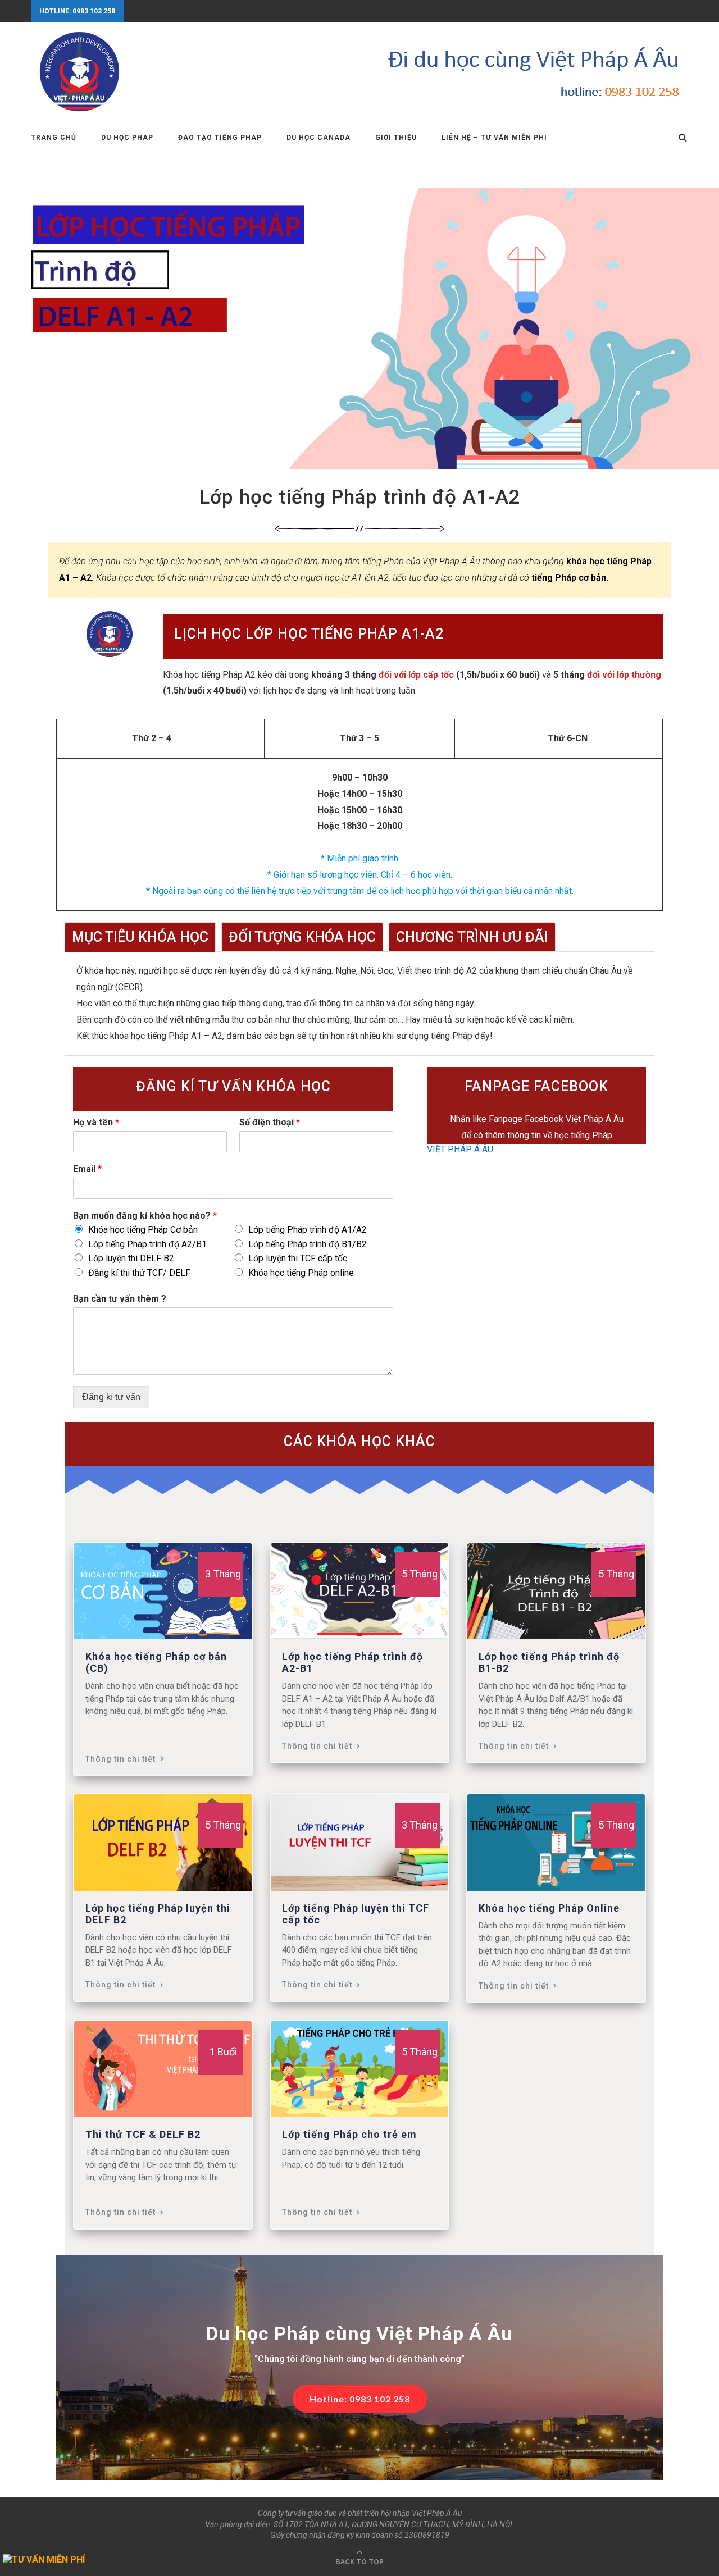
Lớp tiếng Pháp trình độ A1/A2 (308, 1230)
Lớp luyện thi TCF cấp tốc (298, 1258)
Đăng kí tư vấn (111, 1397)
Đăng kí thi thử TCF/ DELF (139, 1273)
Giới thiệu (396, 138)
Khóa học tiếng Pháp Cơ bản (143, 1230)
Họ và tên (96, 1122)
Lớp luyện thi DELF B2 (131, 1258)
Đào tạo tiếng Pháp (220, 138)
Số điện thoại (270, 1122)
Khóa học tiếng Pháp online (301, 1273)
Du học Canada (318, 138)
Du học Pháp (127, 138)
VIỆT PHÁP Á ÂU (460, 1149)
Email (87, 1169)
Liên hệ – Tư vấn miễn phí (494, 138)
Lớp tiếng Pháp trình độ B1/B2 (308, 1244)
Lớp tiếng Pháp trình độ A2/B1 (147, 1244)
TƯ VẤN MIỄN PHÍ (48, 2559)
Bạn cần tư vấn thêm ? (120, 1299)
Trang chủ (54, 138)
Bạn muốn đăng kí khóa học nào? (145, 1216)
